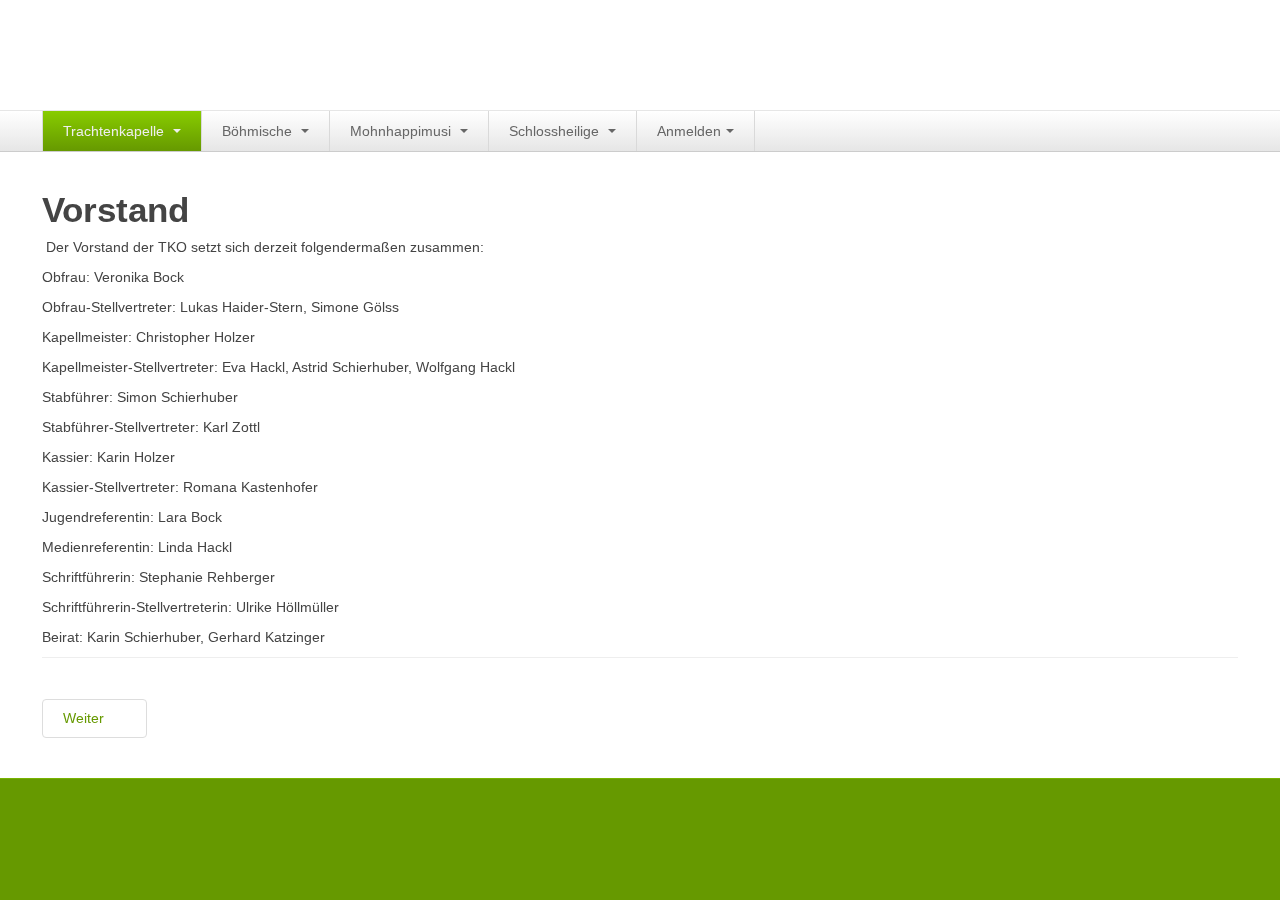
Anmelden (689, 131)
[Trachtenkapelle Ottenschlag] (192, 52)
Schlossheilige (556, 131)
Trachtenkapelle (115, 131)
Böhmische (259, 131)
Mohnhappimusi (402, 131)
